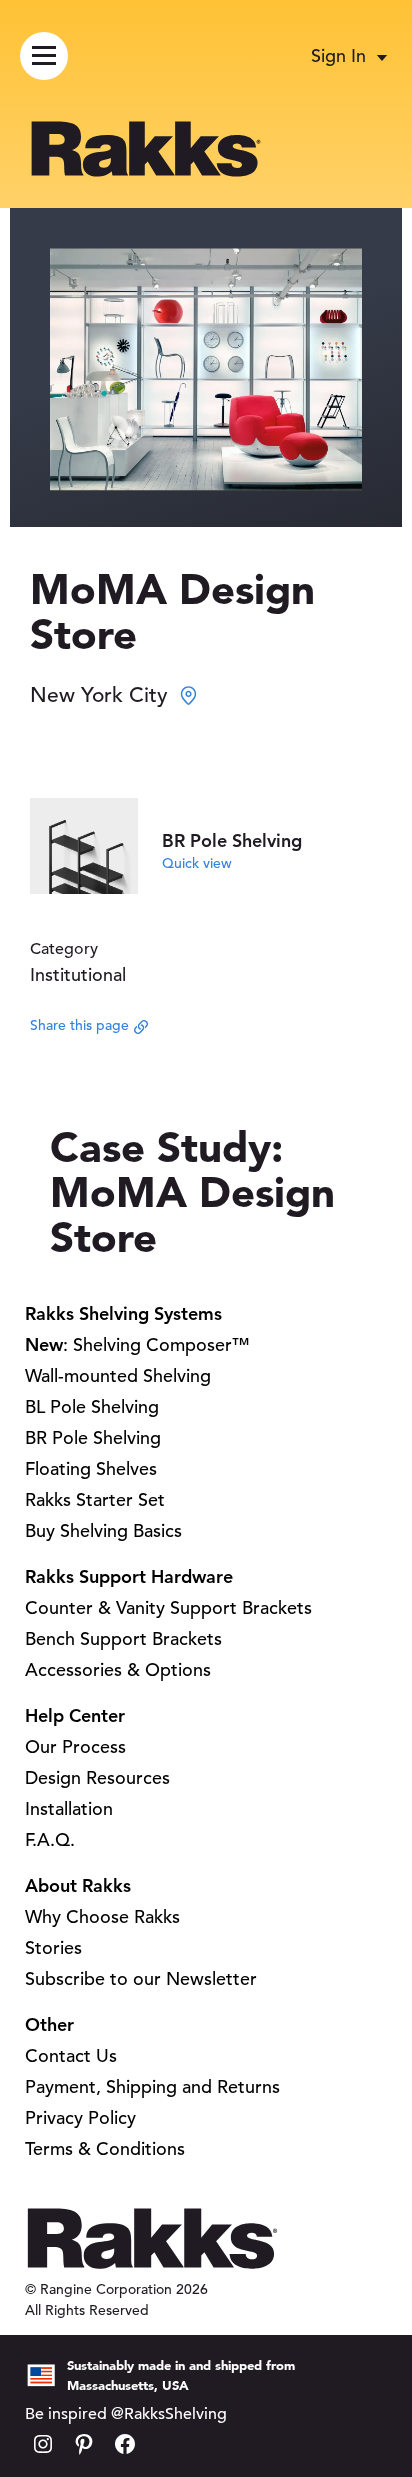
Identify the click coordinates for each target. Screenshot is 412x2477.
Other (49, 2024)
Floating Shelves (91, 1468)
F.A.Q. (50, 1839)
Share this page (79, 1025)
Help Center (75, 1715)
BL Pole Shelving (92, 1406)
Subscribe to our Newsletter (141, 1978)
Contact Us (71, 2055)
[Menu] (44, 56)
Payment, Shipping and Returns (152, 2086)
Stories (53, 1947)
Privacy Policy (80, 2117)
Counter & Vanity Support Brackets (168, 1607)
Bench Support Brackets (123, 1638)
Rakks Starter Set (95, 1499)
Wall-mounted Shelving (118, 1375)
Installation (69, 1808)
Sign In (338, 56)
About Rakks (78, 1885)
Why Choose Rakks (102, 1916)
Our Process (75, 1746)
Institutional (78, 974)
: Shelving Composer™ (137, 1344)
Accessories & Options (118, 1669)
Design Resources (97, 1777)
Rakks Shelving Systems (123, 1313)
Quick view (197, 863)
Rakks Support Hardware (129, 1576)
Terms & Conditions (105, 2148)
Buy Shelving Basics (103, 1530)
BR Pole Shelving (93, 1437)
